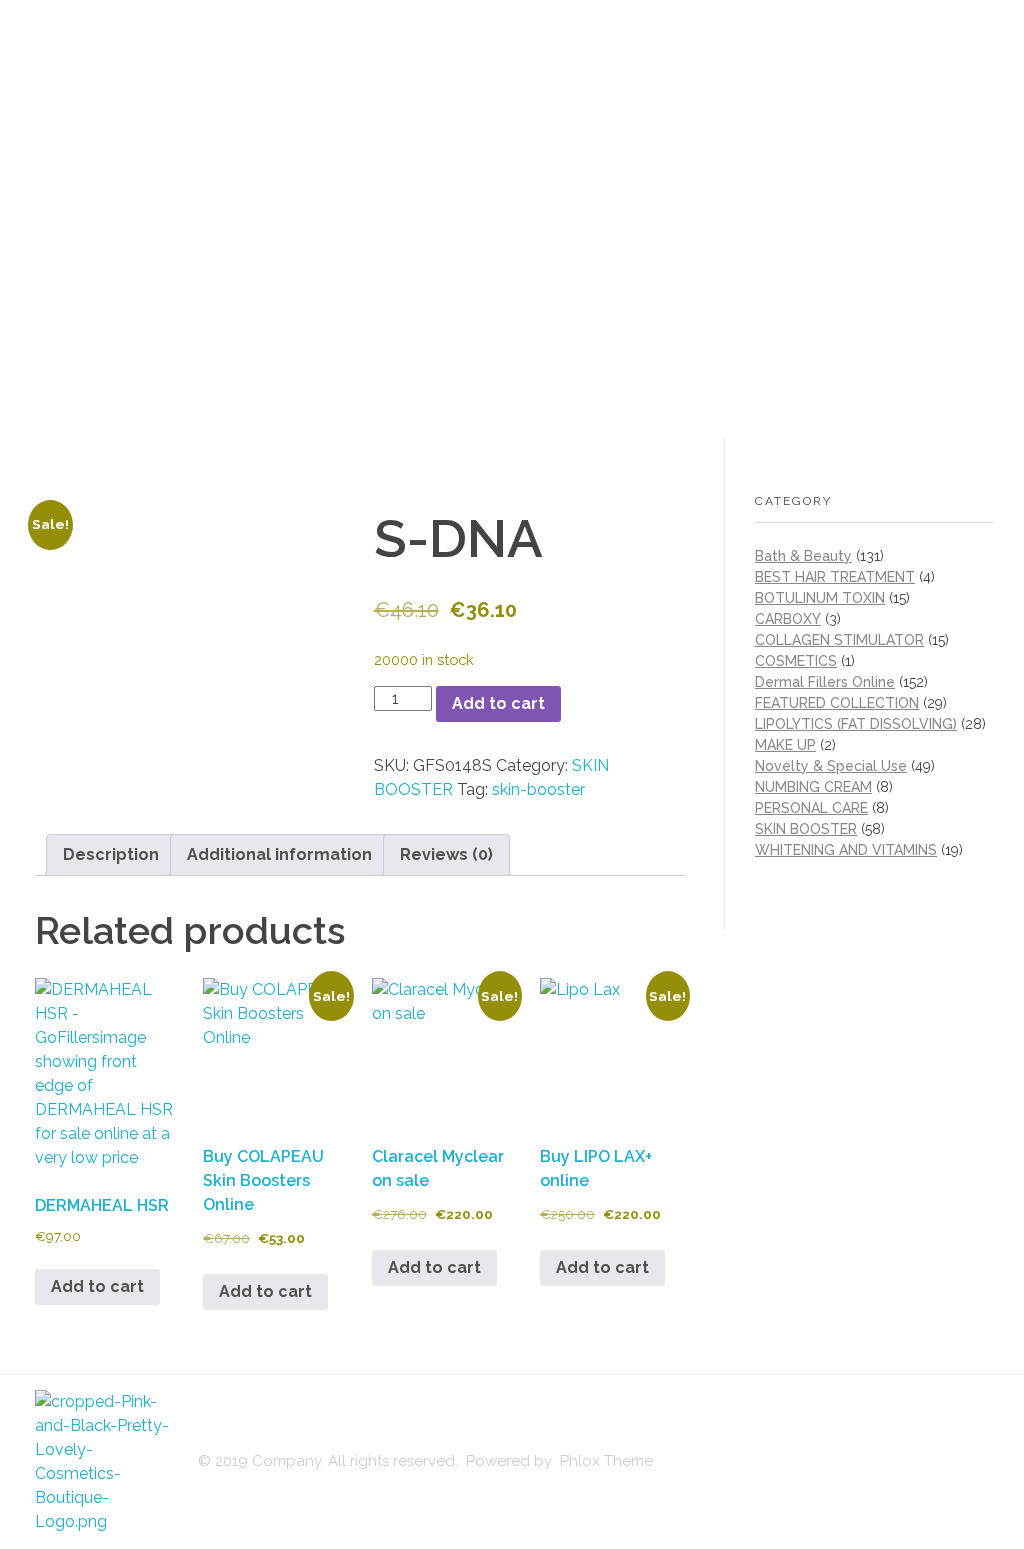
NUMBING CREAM (813, 787)
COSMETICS (796, 661)
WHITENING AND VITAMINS (846, 850)
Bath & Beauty (803, 556)
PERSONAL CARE (811, 808)
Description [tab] (111, 854)
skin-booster (538, 789)
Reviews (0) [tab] (446, 854)
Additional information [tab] (279, 854)
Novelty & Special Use (831, 766)
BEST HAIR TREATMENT (835, 577)
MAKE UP (785, 745)
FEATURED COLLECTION (837, 703)
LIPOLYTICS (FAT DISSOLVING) (856, 724)
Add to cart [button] (97, 1286)
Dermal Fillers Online (825, 682)
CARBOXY (788, 619)
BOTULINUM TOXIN (820, 598)
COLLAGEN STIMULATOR (839, 640)
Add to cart (498, 703)
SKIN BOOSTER (806, 829)
